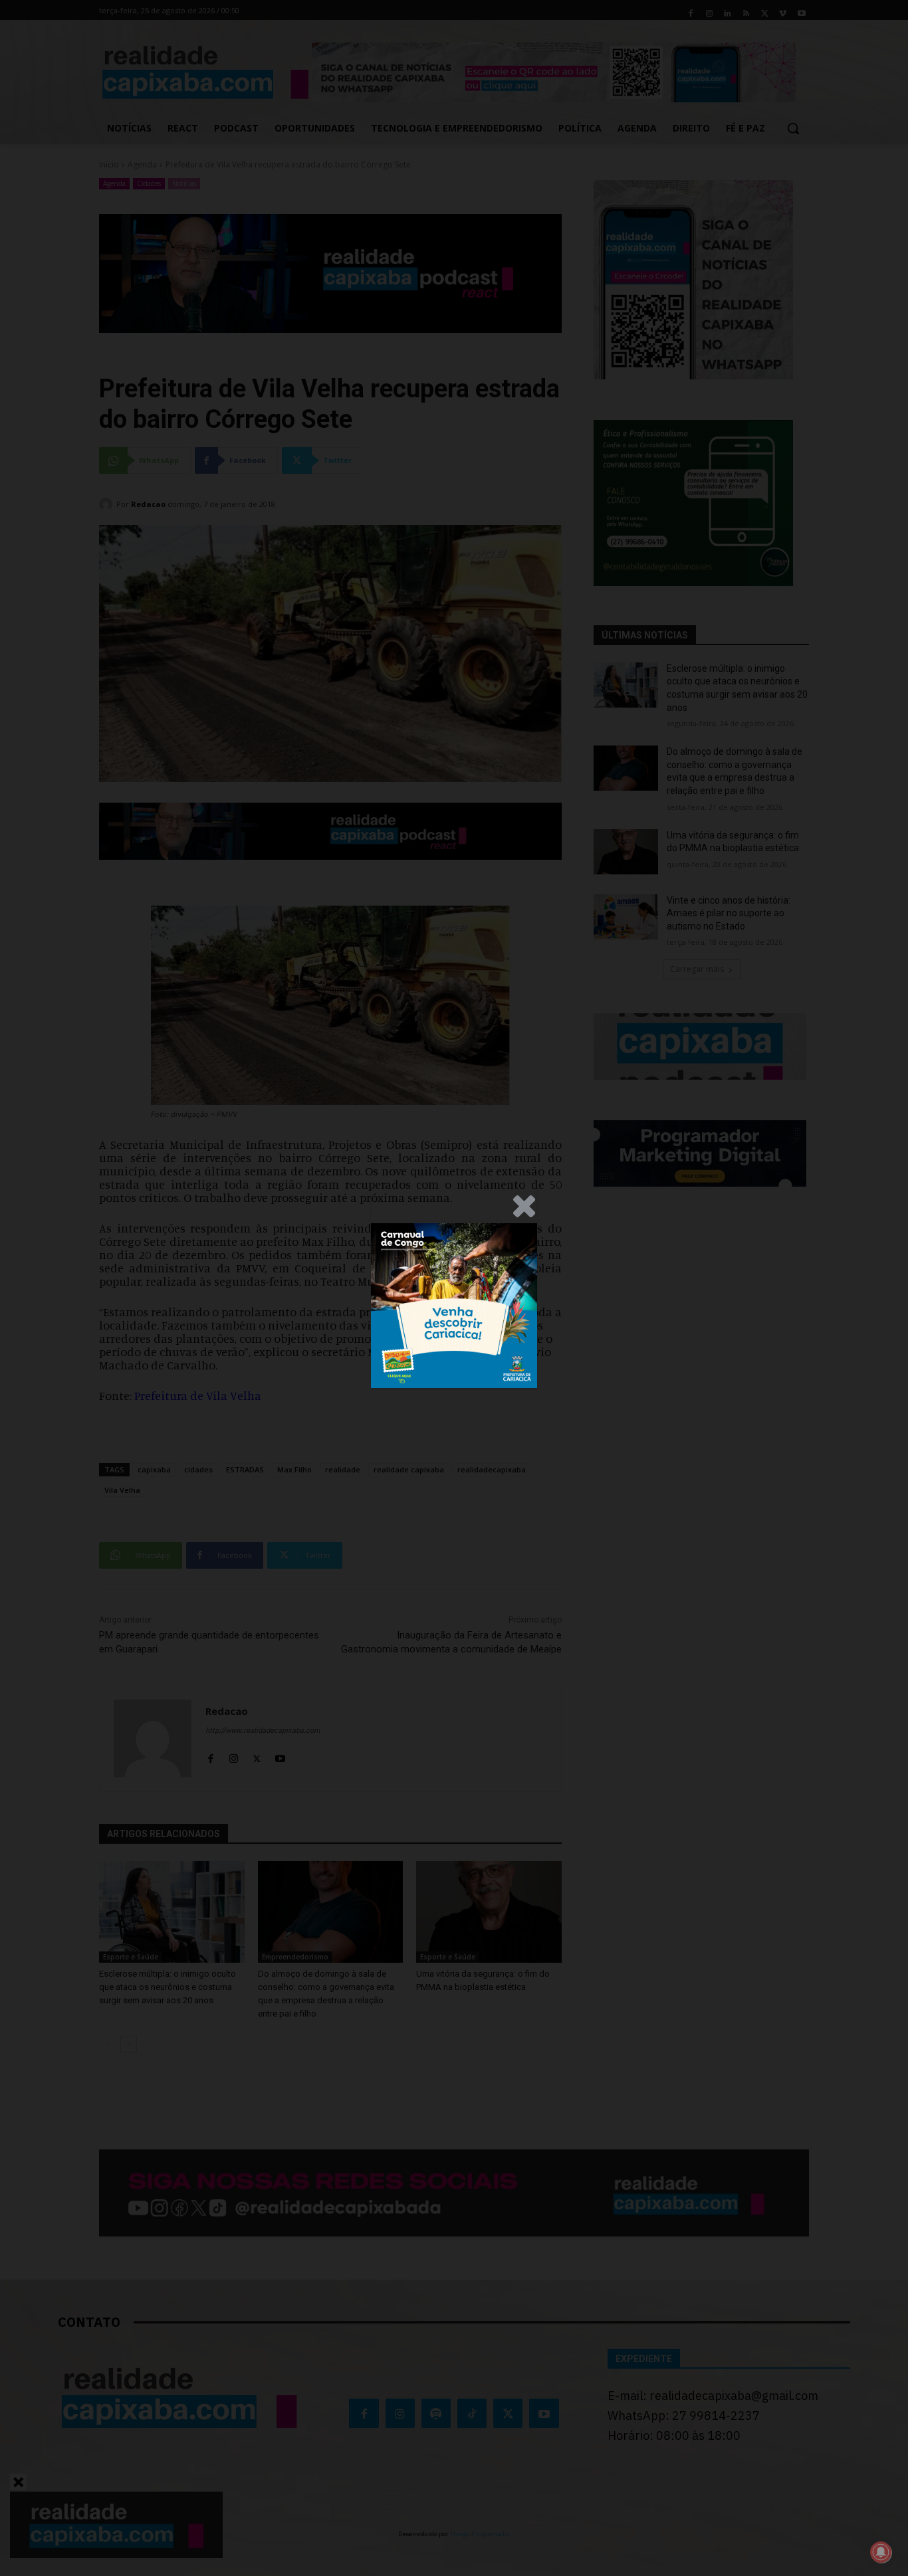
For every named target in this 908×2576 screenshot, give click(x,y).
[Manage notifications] (881, 2552)
